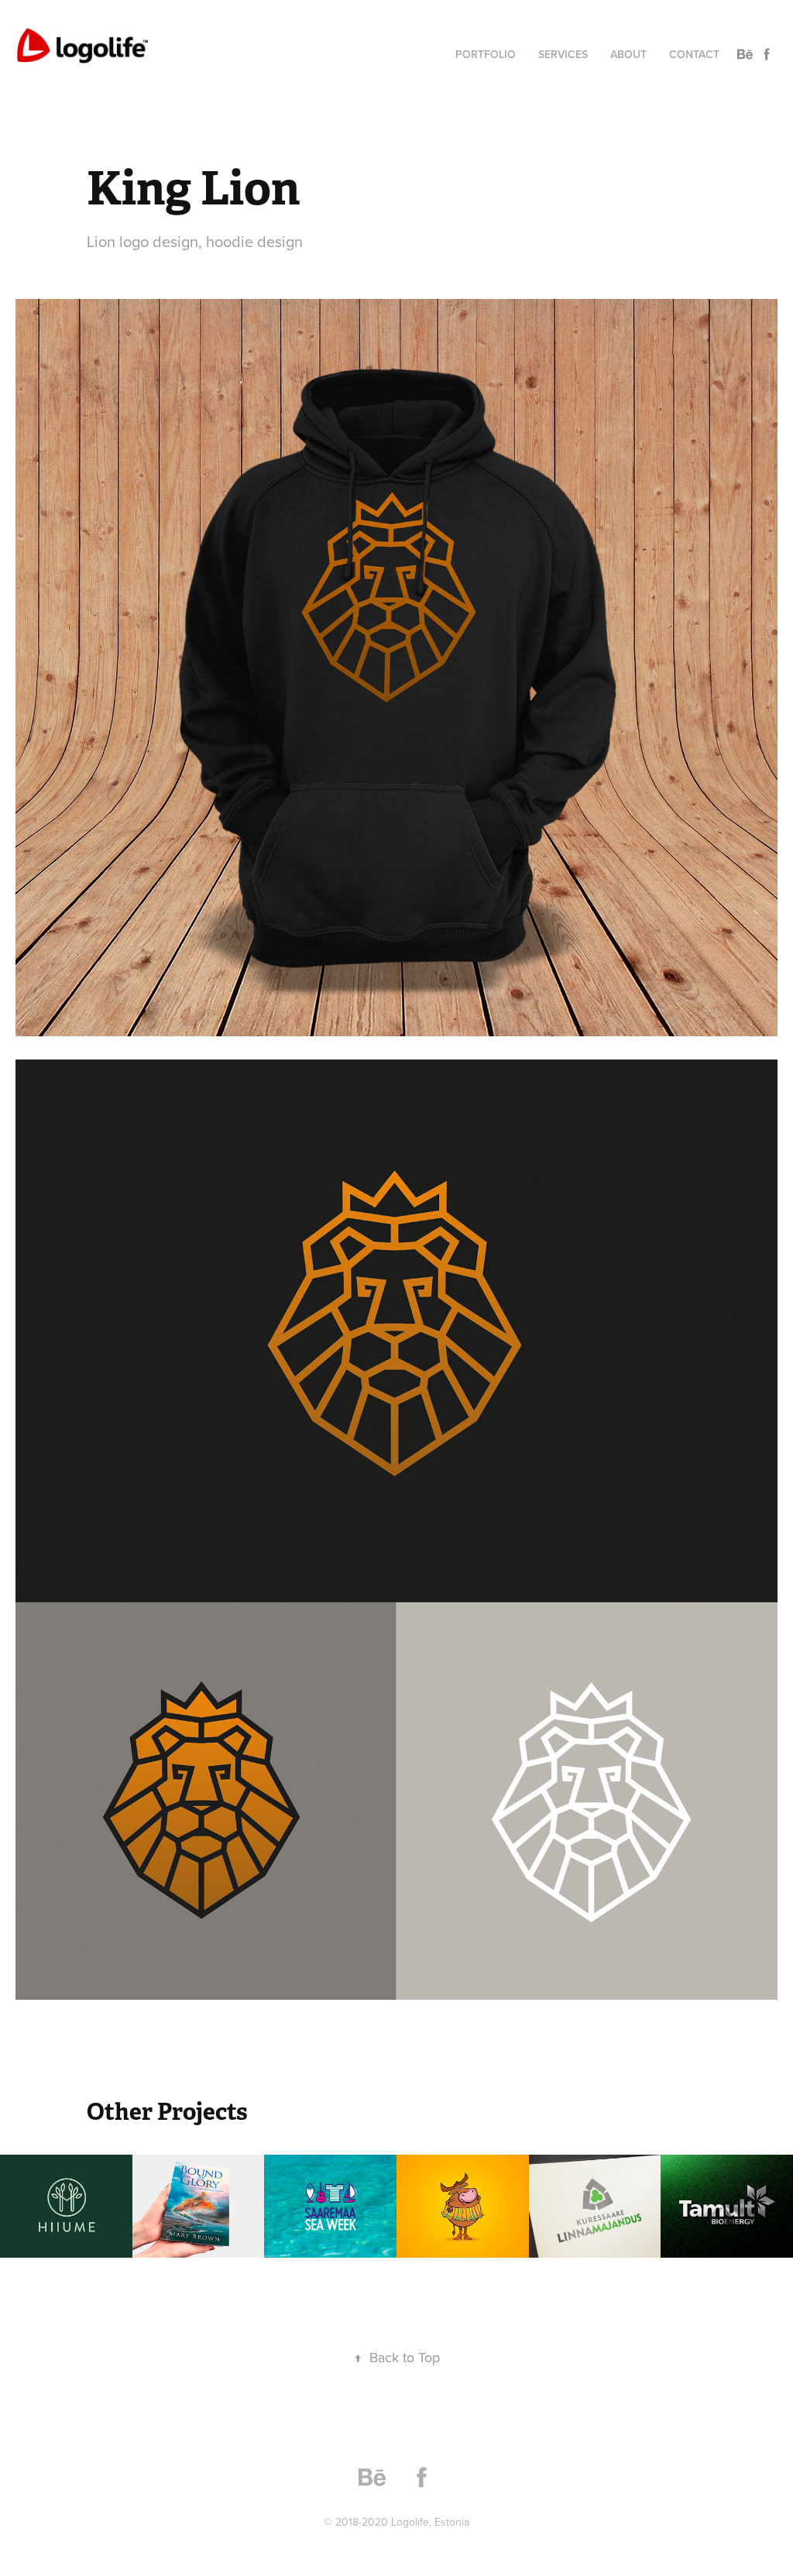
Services (563, 54)
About (628, 54)
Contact (694, 54)
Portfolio (486, 54)
